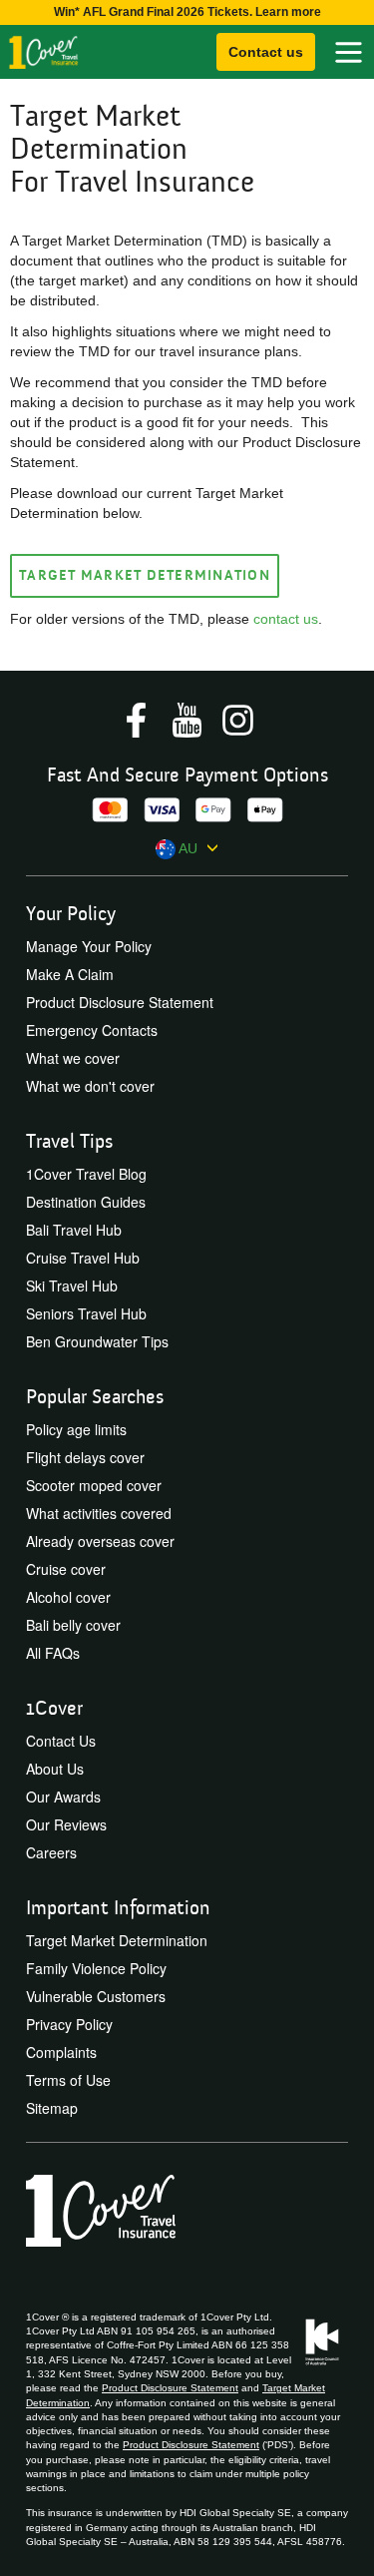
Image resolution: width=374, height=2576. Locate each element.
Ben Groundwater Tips (97, 1341)
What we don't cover (90, 1086)
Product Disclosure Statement (120, 1002)
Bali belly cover (73, 1625)
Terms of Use (68, 2080)
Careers (51, 1852)
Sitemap (52, 2108)
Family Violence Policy (96, 1968)
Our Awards (63, 1797)
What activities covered (99, 1513)
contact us (286, 619)
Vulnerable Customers (96, 1996)
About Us (55, 1769)
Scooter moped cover (94, 1485)
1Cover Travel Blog (86, 1174)
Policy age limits (76, 1429)
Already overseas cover (100, 1541)
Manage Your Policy (89, 946)
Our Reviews (66, 1824)
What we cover (73, 1058)
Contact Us (61, 1741)
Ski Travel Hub (72, 1286)
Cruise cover (66, 1569)
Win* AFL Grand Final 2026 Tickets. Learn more (187, 12)
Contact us (266, 52)
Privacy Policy (69, 2024)
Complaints (61, 2052)
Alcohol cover (68, 1597)
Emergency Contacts (92, 1030)
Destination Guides (86, 1202)
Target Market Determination (145, 576)
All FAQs (53, 1653)
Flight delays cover (85, 1457)
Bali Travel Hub (74, 1230)
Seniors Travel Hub (86, 1313)
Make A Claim (70, 974)
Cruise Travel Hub (83, 1258)
